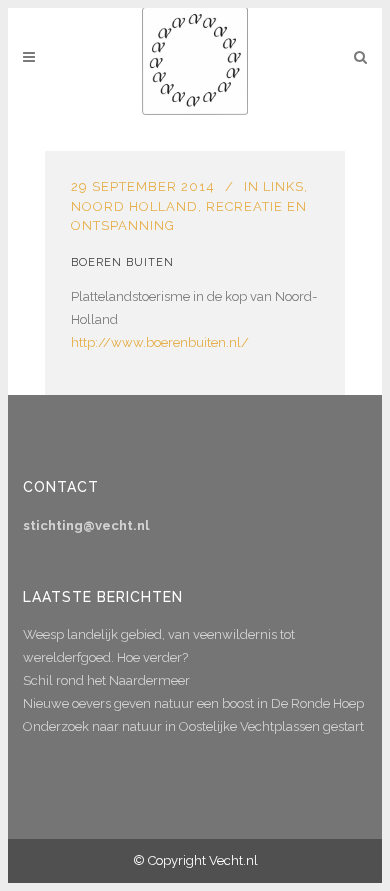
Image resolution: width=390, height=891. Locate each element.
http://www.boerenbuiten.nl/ (160, 342)
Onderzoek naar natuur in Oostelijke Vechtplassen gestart (193, 726)
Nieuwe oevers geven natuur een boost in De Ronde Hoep (193, 703)
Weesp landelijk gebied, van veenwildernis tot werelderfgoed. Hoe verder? (159, 646)
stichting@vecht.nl (86, 525)
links (283, 186)
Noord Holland (134, 206)
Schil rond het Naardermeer (106, 680)
